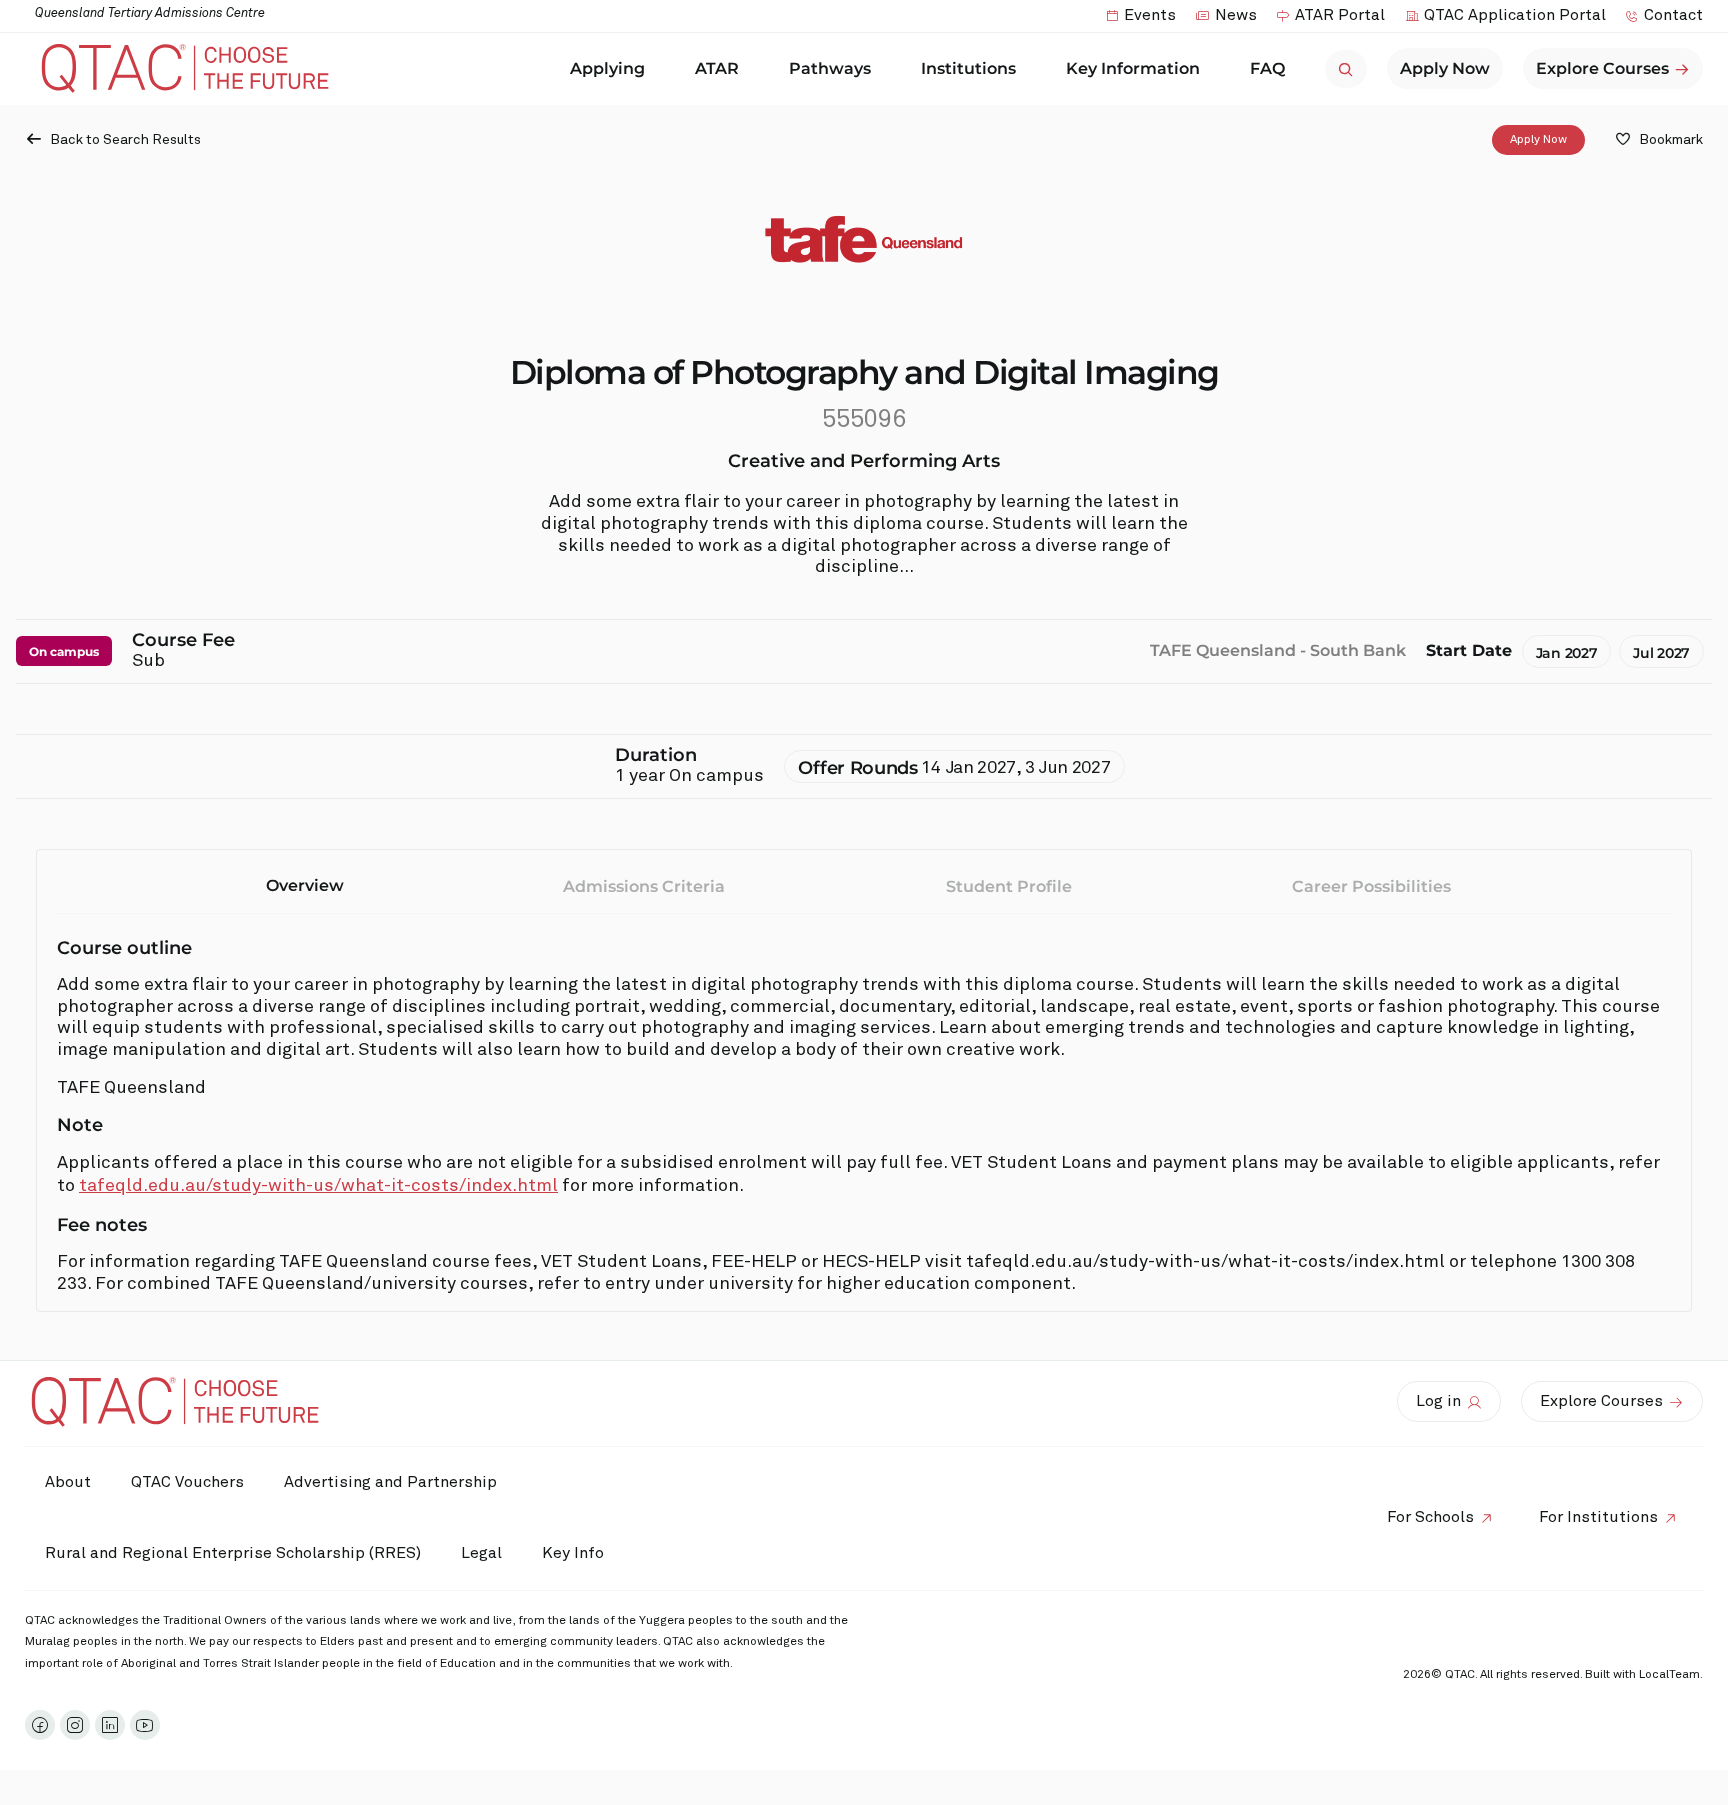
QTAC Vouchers (187, 1482)
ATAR (717, 68)
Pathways (830, 68)
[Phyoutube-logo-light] (145, 1725)
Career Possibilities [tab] (1371, 886)
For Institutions (1598, 1517)
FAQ (1267, 68)
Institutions (968, 68)
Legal (481, 1553)
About (68, 1482)
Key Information (1133, 68)
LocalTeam (1669, 1675)
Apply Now (1538, 140)
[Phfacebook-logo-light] (40, 1725)
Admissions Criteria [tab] (644, 886)
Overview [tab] (305, 885)
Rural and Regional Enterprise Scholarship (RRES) (233, 1553)
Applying (607, 68)
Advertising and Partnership (390, 1482)
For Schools (1430, 1517)
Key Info (573, 1553)
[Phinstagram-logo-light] (75, 1725)
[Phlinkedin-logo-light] (110, 1725)
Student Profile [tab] (1009, 886)
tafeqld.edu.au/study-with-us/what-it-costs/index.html (318, 1186)
